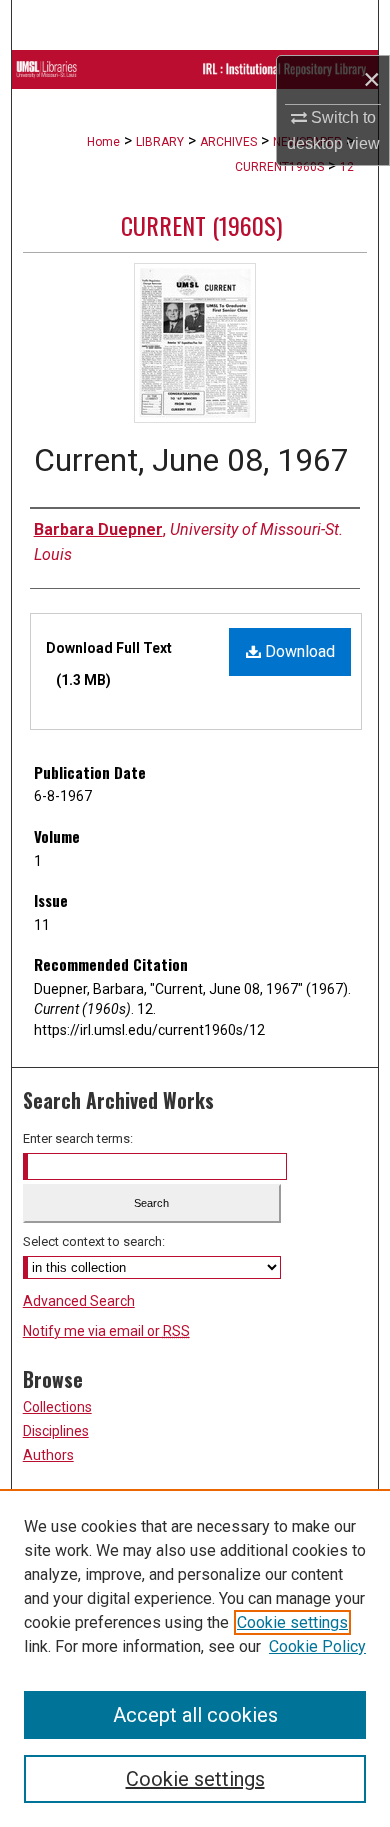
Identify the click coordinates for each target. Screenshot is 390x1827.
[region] (195, 1658)
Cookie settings (292, 1622)
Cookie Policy (317, 1646)
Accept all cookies (195, 1715)
